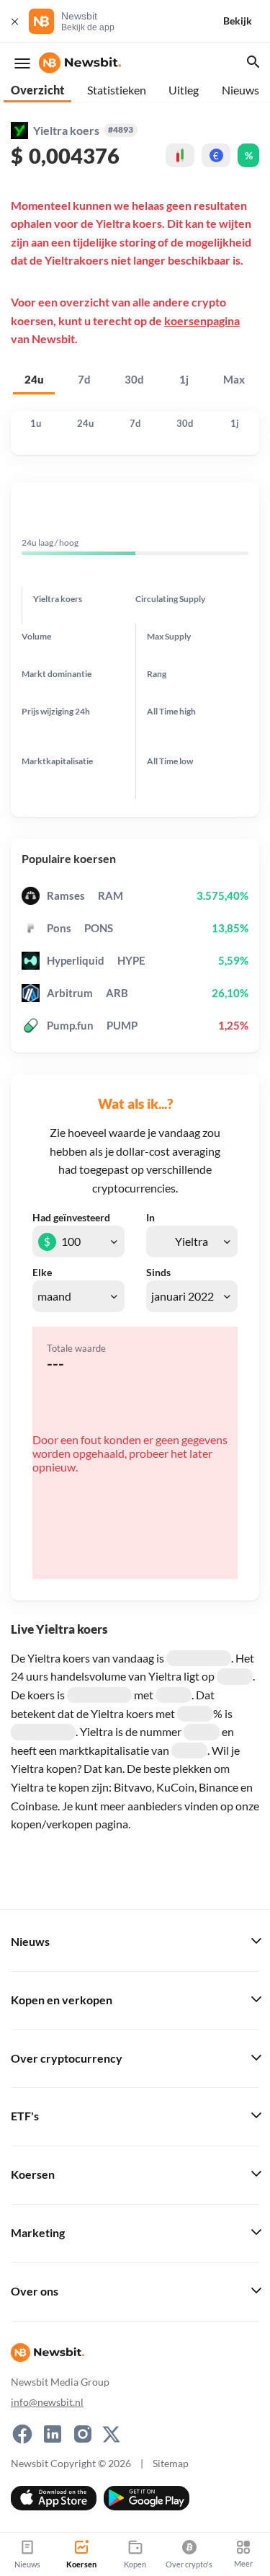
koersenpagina (202, 320)
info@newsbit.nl (47, 2402)
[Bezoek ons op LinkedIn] (53, 2434)
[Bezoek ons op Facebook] (22, 2434)
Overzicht (37, 90)
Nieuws (240, 90)
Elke (42, 1272)
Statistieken (117, 90)
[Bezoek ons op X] (111, 2434)
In (150, 1218)
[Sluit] (14, 21)
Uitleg (184, 90)
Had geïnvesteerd (71, 1218)
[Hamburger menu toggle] (22, 63)
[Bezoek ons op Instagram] (83, 2434)
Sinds (158, 1272)
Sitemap (171, 2463)
